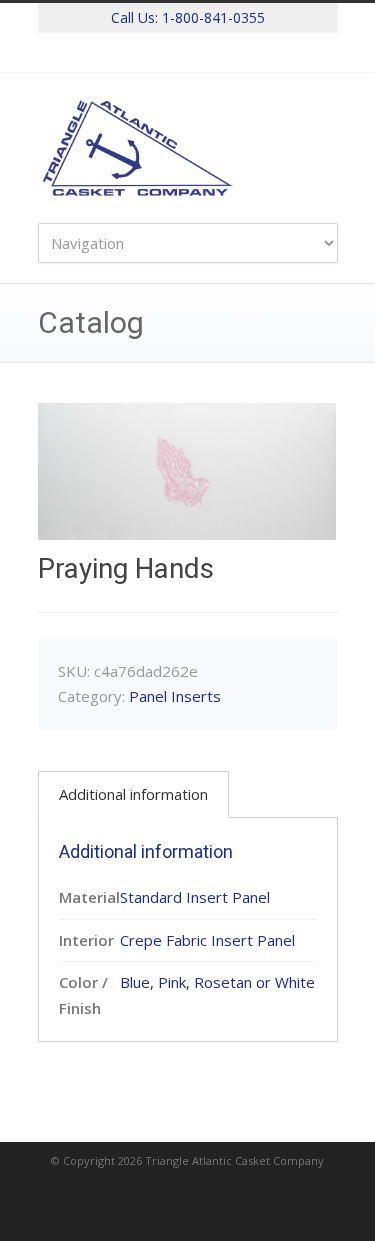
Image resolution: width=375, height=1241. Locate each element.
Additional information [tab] (133, 794)
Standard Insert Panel (195, 897)
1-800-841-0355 (213, 17)
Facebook (188, 53)
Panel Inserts (175, 696)
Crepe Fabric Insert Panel (207, 940)
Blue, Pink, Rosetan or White (217, 982)
